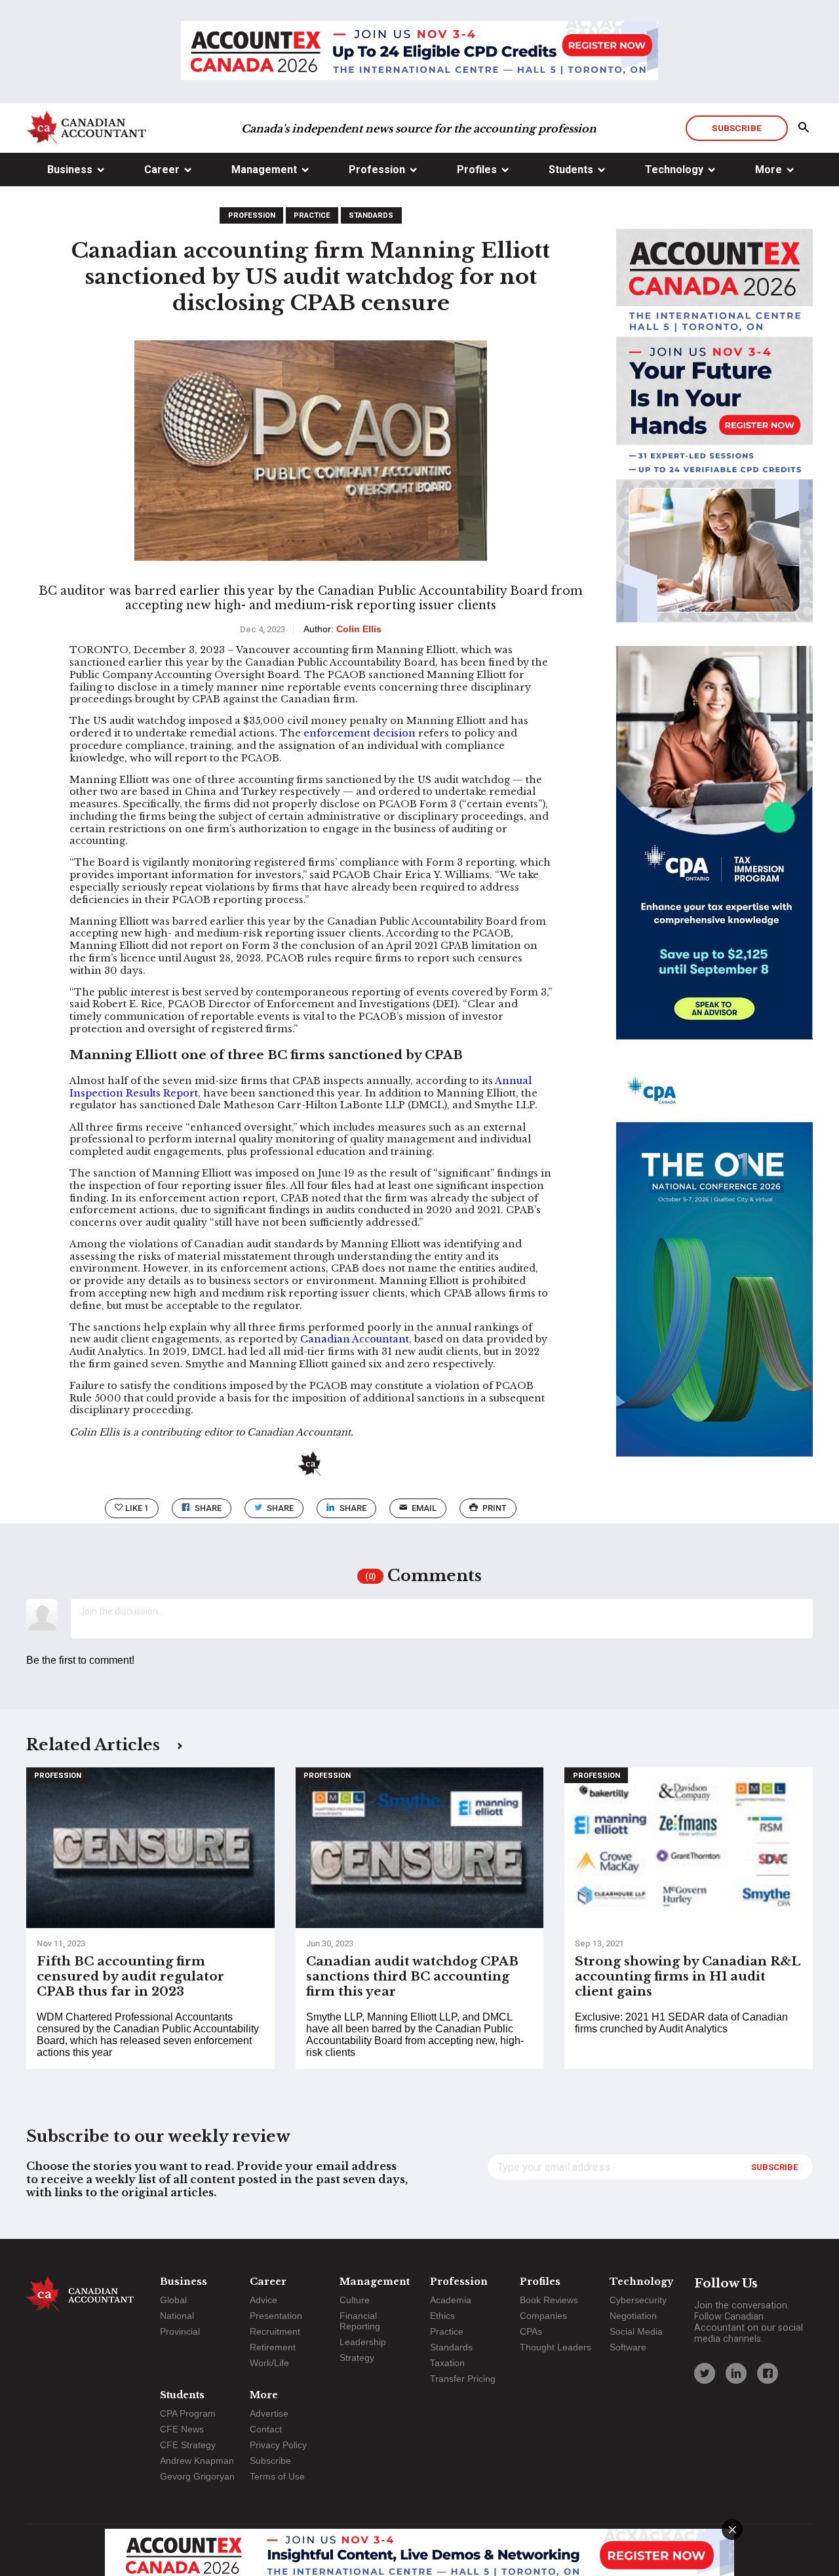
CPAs (531, 2331)
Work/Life (269, 2363)
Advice (263, 2300)
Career (162, 170)
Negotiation (633, 2316)
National (177, 2316)
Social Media (636, 2331)
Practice (312, 215)
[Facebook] (768, 2373)
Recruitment (275, 2331)
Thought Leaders (556, 2347)
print (495, 1508)
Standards (371, 215)
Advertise (269, 2413)
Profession (377, 170)
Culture (355, 2300)
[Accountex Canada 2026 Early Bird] (419, 52)
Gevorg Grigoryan (197, 2476)
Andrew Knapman (197, 2461)
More (769, 170)
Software (628, 2347)
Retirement (273, 2347)
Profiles (477, 170)
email (424, 1508)
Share (208, 1508)
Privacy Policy (278, 2445)
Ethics (442, 2316)
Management (264, 170)
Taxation (447, 2363)
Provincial (180, 2331)
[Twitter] (705, 2373)
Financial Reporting (360, 2321)
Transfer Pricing (463, 2379)
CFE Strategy (188, 2445)
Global (173, 2300)
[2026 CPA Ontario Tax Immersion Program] (714, 855)
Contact (266, 2429)
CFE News (182, 2429)
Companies (543, 2316)
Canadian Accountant (355, 1339)
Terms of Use (277, 2476)
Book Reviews (549, 2300)
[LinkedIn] (736, 2373)
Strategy (357, 2358)
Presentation (276, 2316)
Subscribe (736, 128)
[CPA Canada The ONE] (714, 1272)
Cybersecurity (638, 2300)
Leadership (363, 2342)
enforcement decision (360, 733)
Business (70, 170)
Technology (674, 170)
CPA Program (188, 2413)
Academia (451, 2300)
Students (571, 170)
